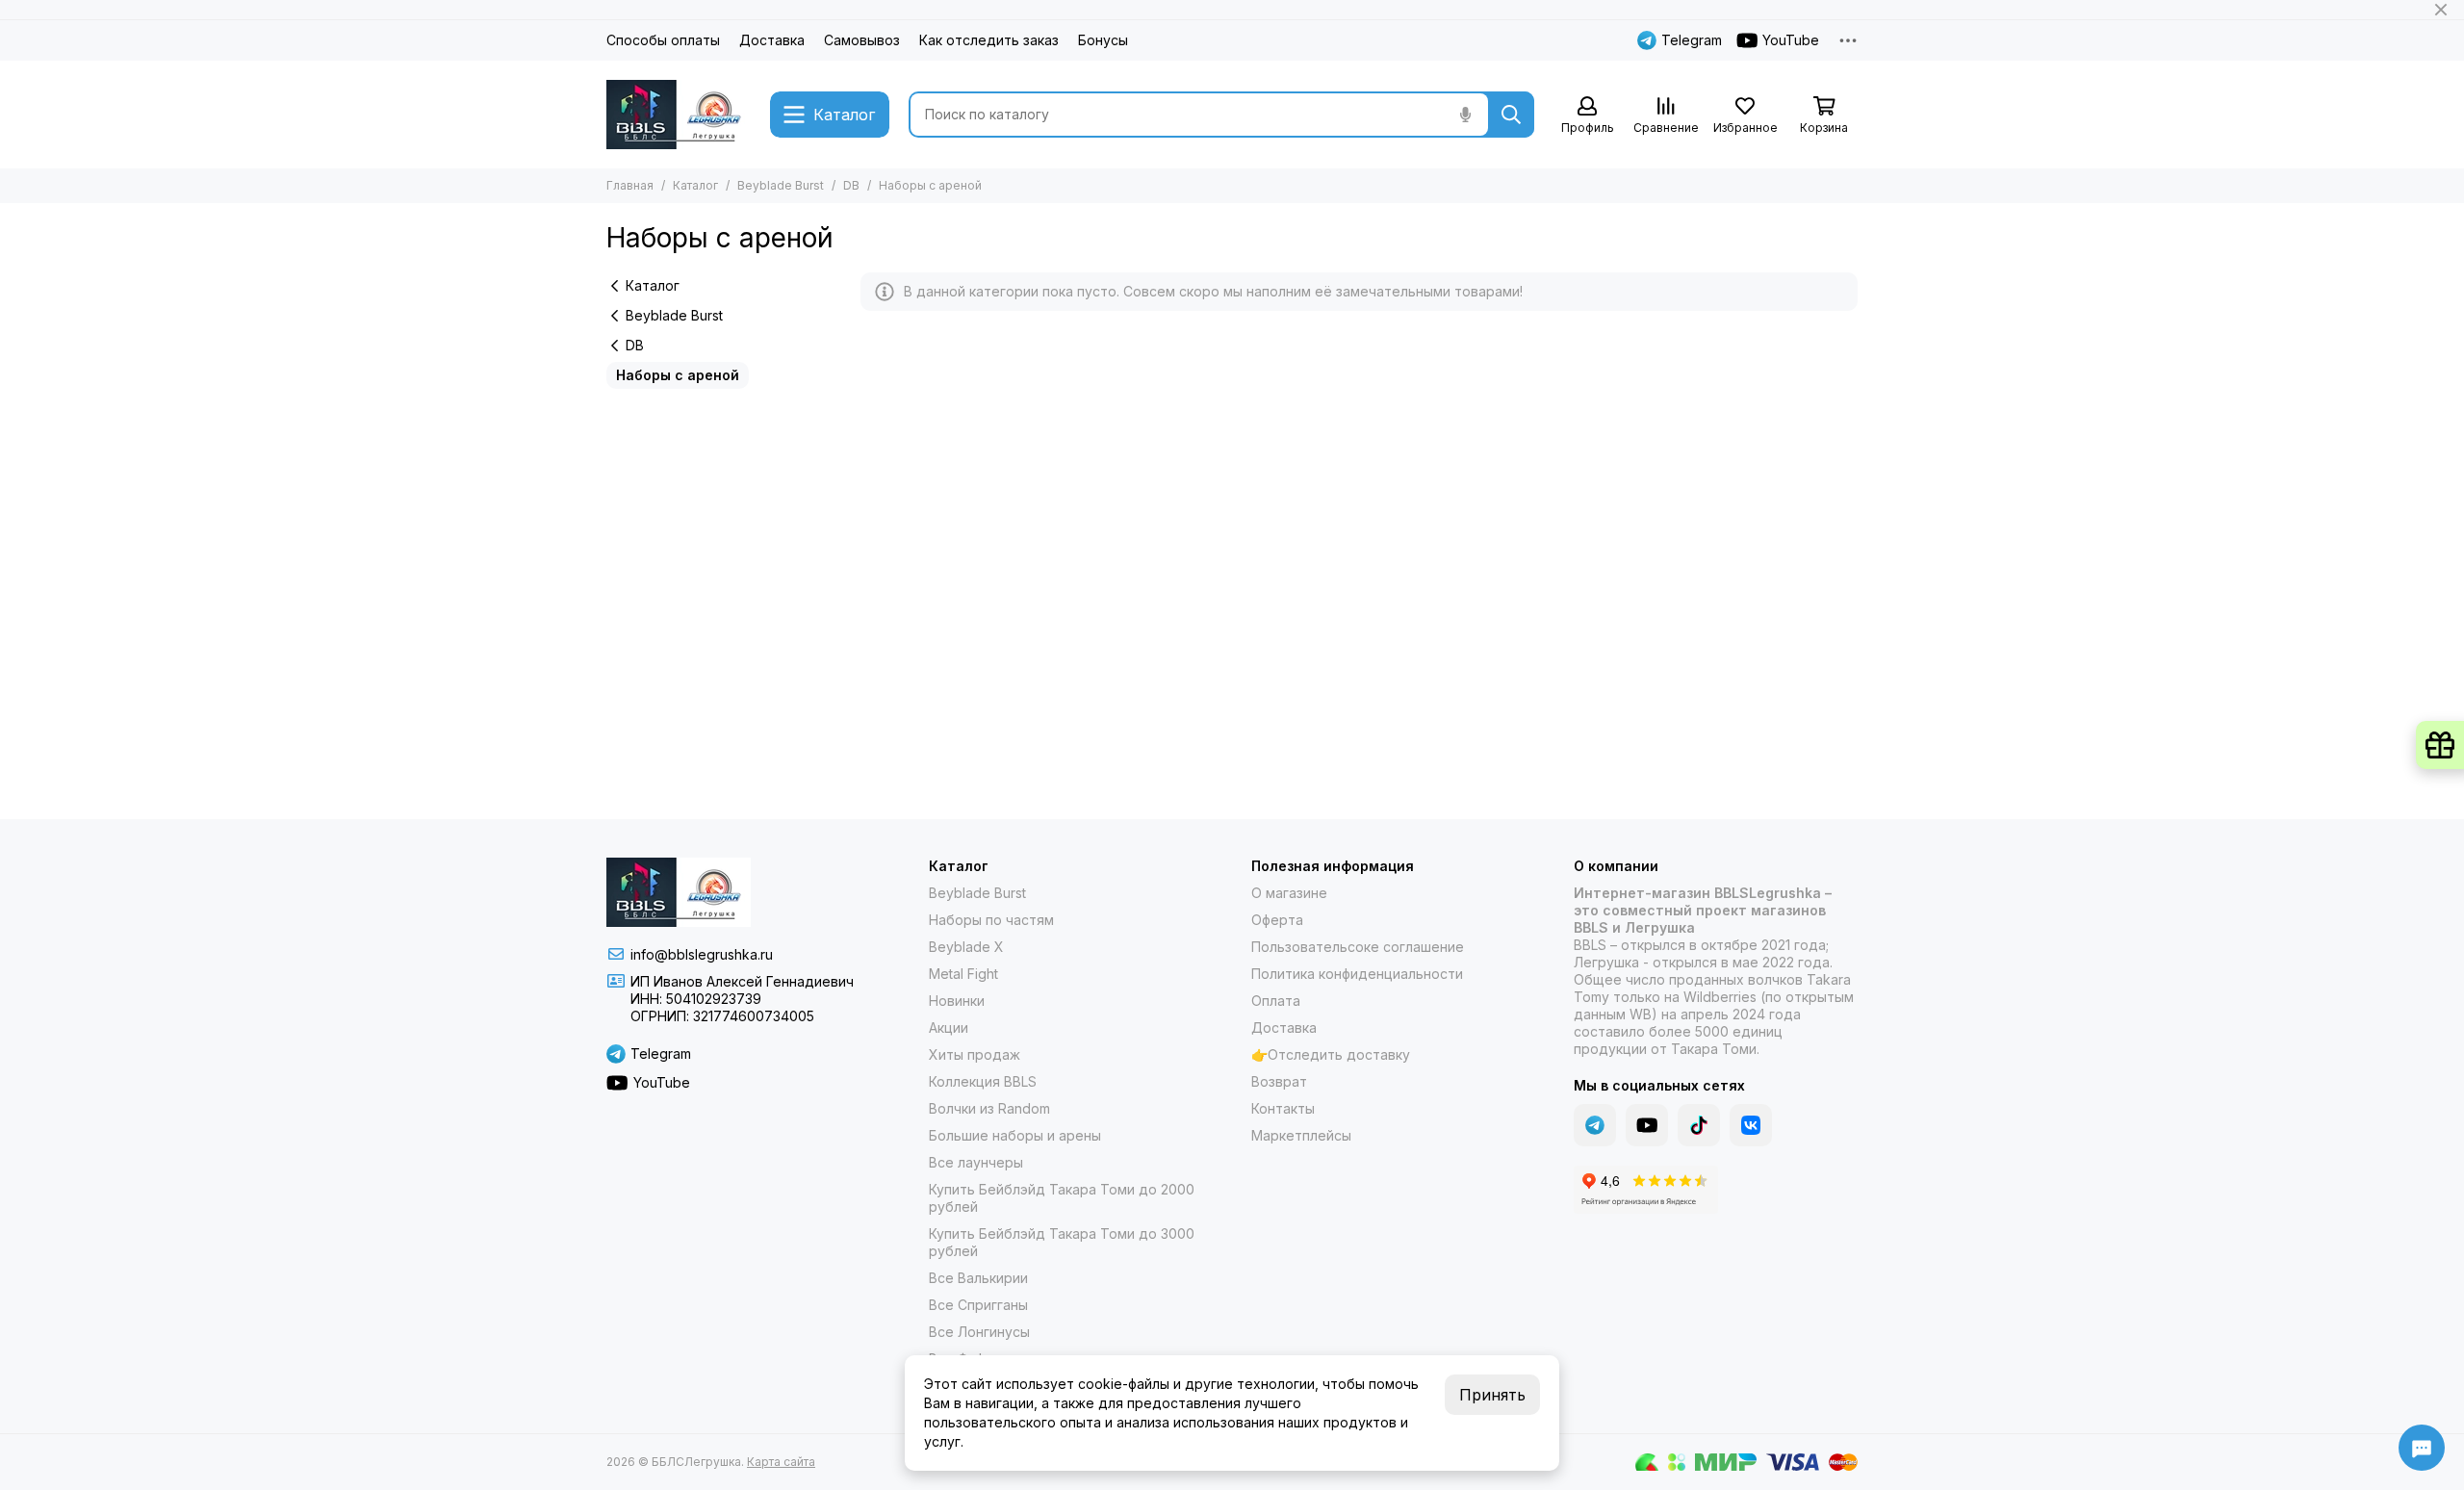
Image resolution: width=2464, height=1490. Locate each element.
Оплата (1276, 1001)
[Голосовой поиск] (1465, 115)
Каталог (695, 185)
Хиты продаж (975, 1054)
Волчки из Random (989, 1108)
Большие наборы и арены (1015, 1135)
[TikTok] (1699, 1125)
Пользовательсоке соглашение (1358, 947)
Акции (949, 1028)
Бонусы (1103, 40)
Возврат (1279, 1081)
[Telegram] (1595, 1125)
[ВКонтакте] (1751, 1125)
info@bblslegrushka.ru (702, 954)
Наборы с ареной (678, 375)
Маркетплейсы (1301, 1135)
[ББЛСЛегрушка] (679, 115)
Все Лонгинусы (979, 1332)
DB (851, 185)
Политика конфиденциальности (1357, 974)
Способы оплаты (663, 40)
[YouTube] (1647, 1125)
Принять (1492, 1395)
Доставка (772, 40)
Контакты (1283, 1108)
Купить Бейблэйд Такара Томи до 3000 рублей (1062, 1242)
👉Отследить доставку (1331, 1054)
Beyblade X (966, 947)
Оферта (1277, 920)
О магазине (1289, 893)
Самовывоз (862, 40)
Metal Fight (963, 974)
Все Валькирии (978, 1278)
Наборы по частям (991, 920)
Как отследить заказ (989, 40)
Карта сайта (781, 1462)
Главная (630, 185)
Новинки (957, 1001)
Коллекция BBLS (983, 1081)
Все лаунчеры (976, 1162)
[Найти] (1511, 115)
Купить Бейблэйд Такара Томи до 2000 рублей (1062, 1198)
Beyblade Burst (781, 185)
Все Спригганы (978, 1305)
